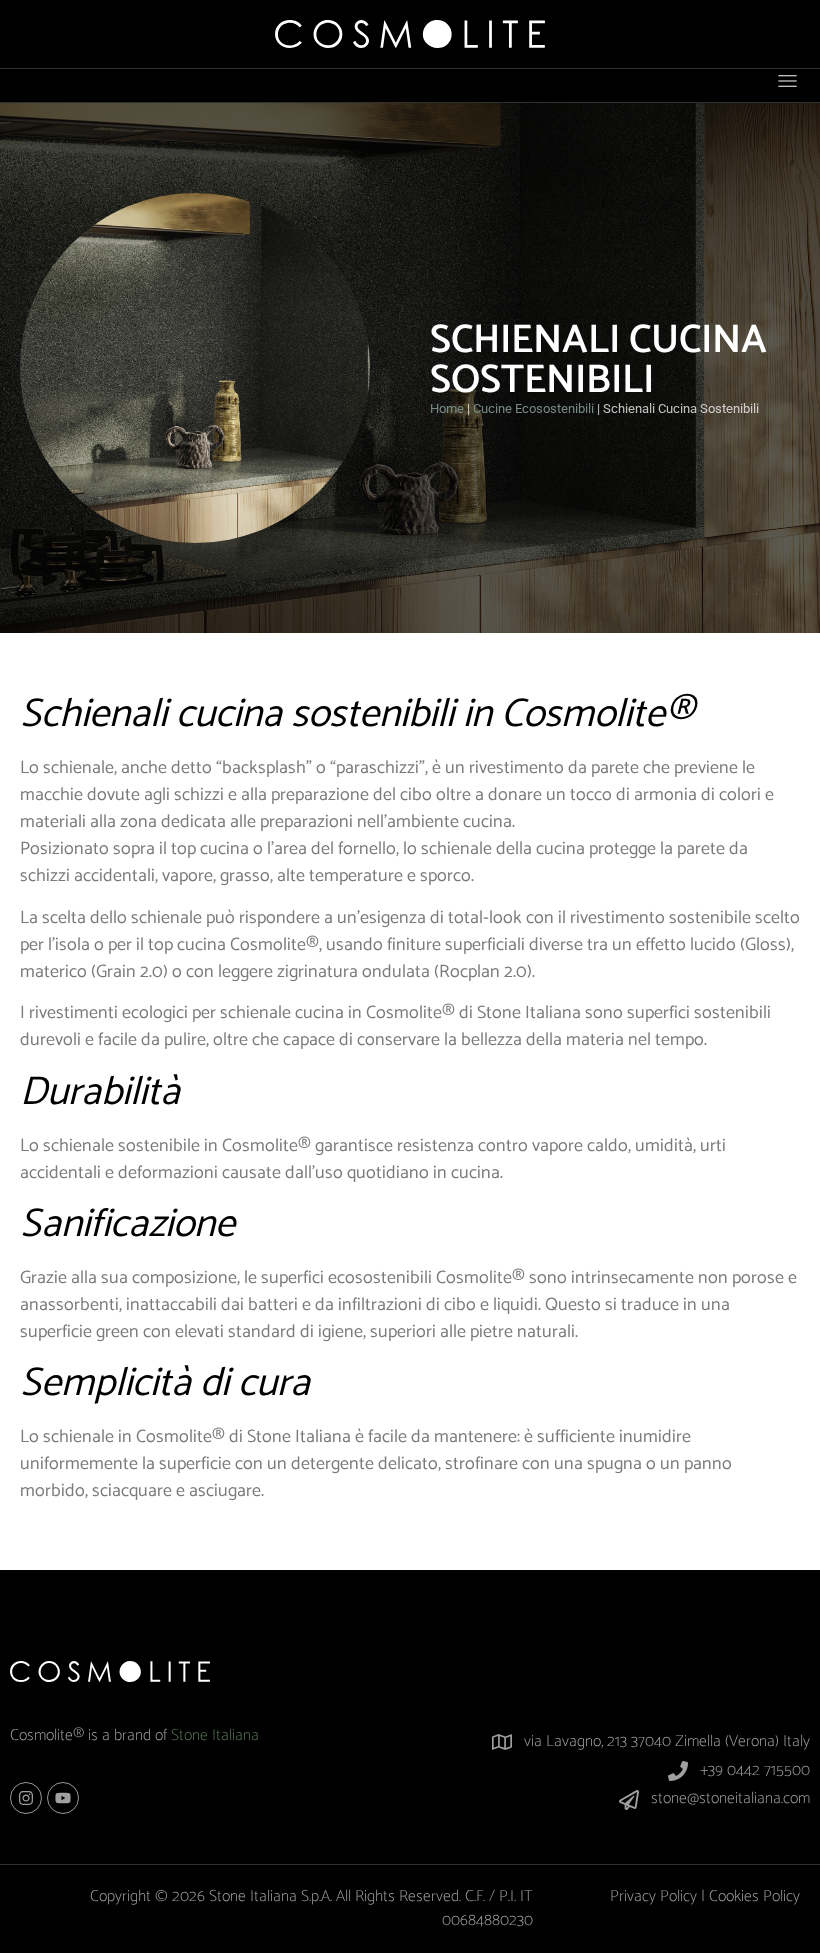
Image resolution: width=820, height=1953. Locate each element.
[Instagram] (26, 1798)
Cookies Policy (754, 1896)
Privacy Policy (653, 1896)
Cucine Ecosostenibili (533, 408)
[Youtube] (63, 1798)
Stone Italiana (215, 1735)
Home (447, 408)
